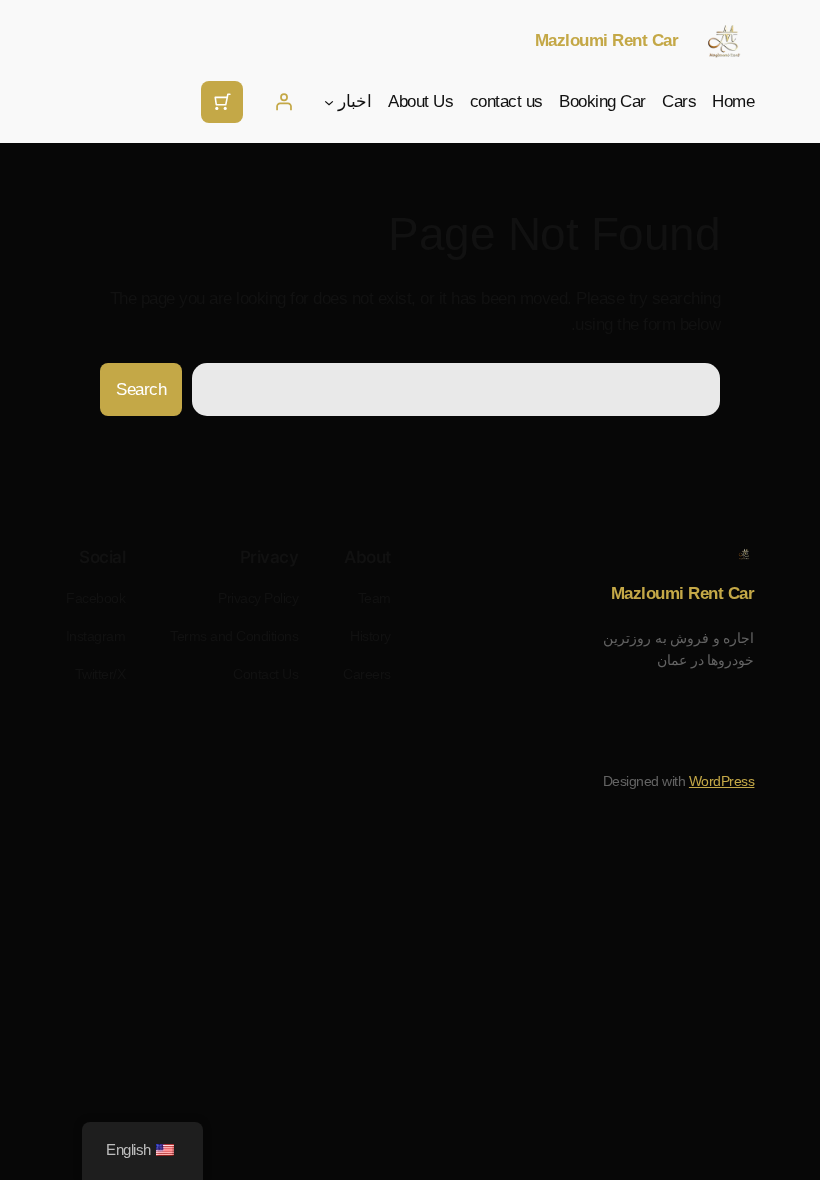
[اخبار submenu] (329, 102)
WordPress (722, 781)
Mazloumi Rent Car (607, 40)
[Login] (284, 102)
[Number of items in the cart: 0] (222, 102)
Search (141, 389)
